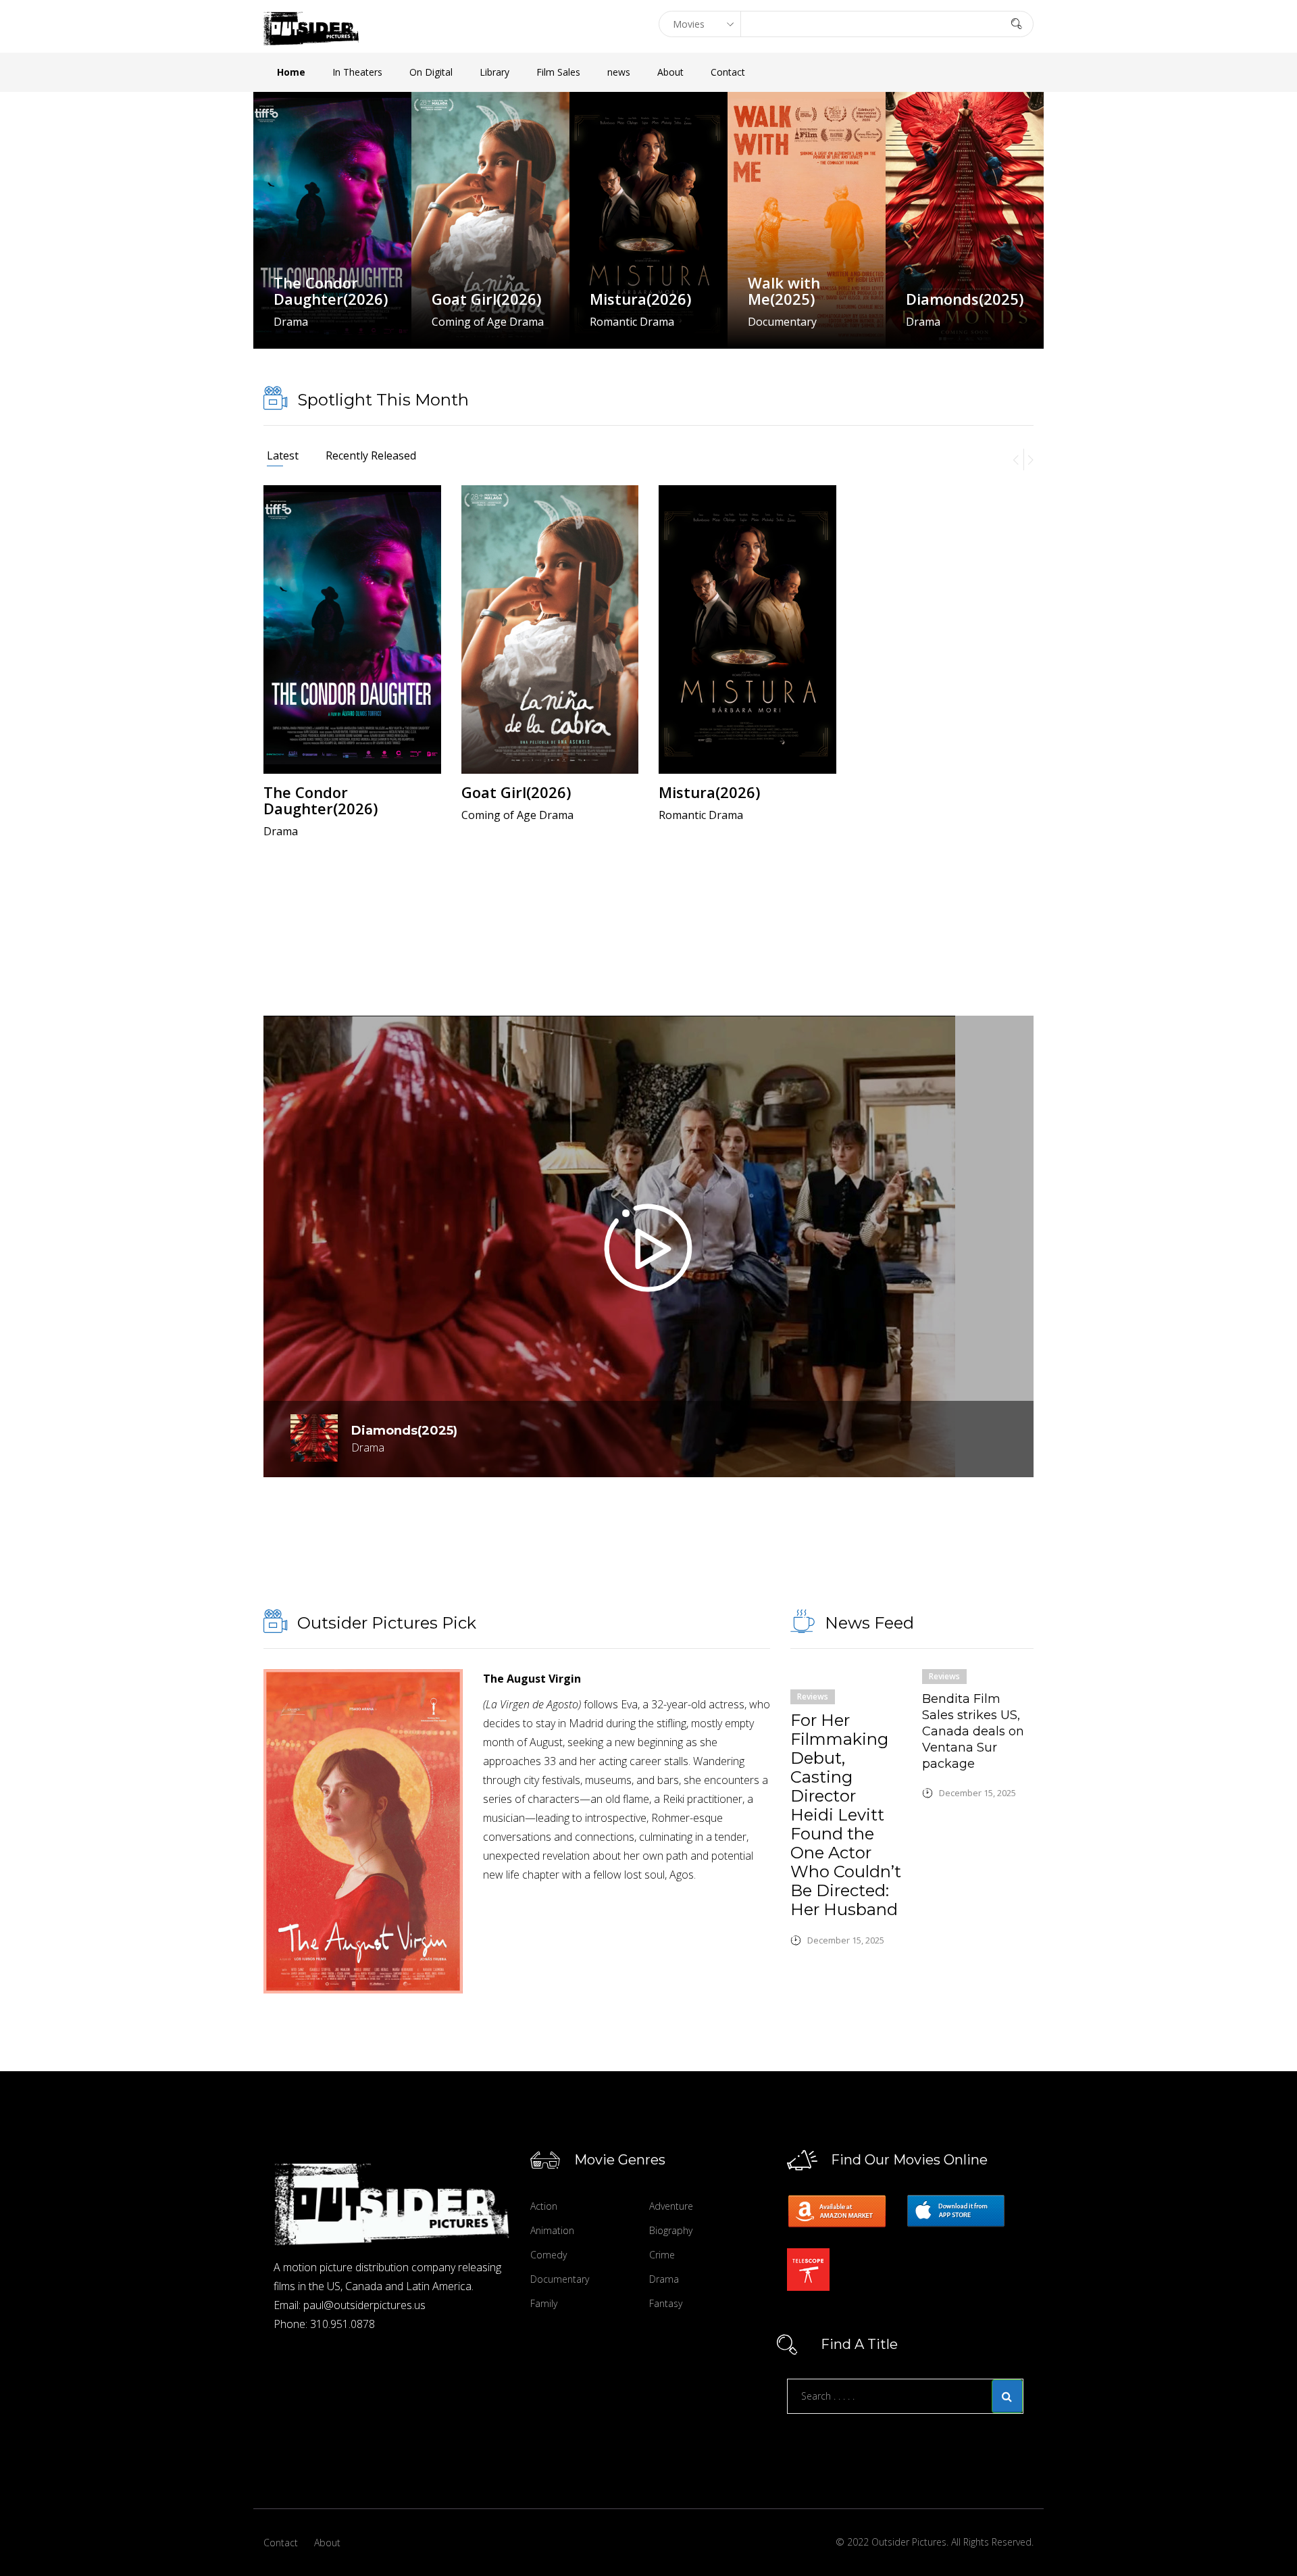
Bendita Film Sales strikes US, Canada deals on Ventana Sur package (973, 1731)
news (619, 72)
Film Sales (558, 72)
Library (494, 72)
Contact (728, 72)
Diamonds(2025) (965, 299)
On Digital (431, 72)
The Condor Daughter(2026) (331, 291)
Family (544, 2303)
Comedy (549, 2255)
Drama (664, 2279)
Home (291, 72)
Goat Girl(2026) (486, 299)
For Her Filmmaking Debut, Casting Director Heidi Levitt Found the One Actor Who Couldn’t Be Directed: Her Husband (846, 1815)
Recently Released (371, 455)
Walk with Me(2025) (784, 291)
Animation (552, 2230)
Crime (662, 2255)
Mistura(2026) (640, 299)
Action (544, 2206)
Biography (671, 2230)
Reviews (813, 1696)
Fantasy (666, 2303)
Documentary (560, 2279)
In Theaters (357, 72)
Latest (283, 455)
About (670, 72)
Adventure (671, 2206)
